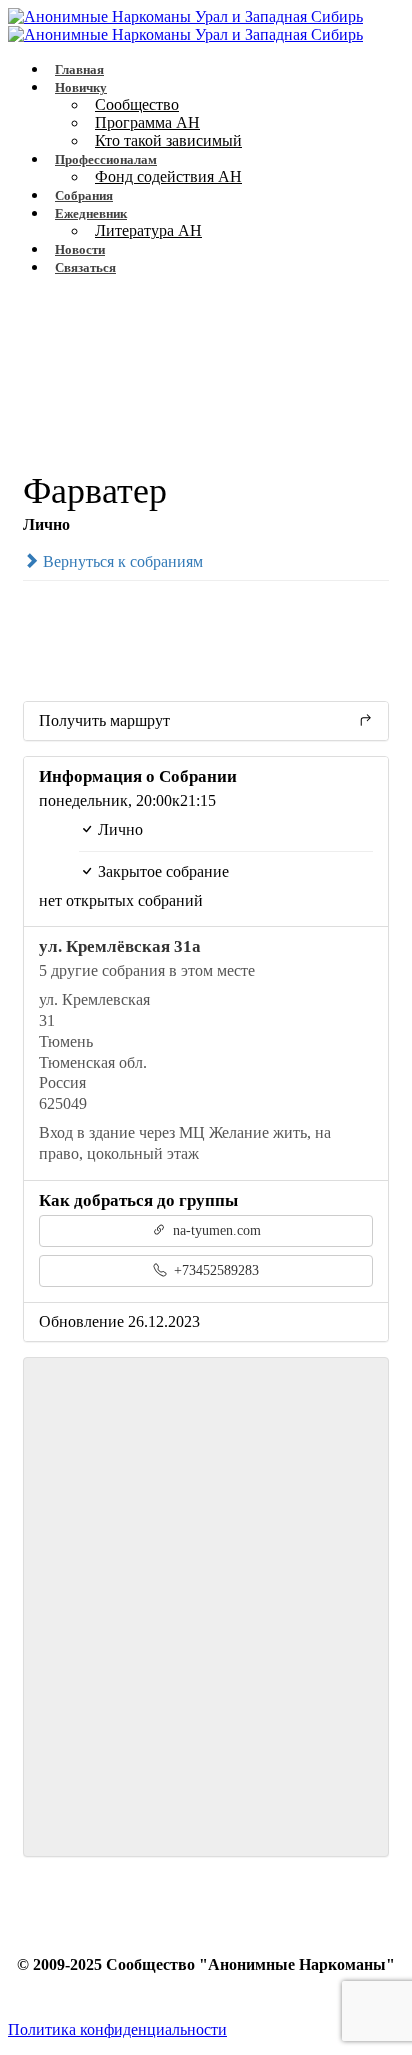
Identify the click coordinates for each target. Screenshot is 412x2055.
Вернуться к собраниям (121, 561)
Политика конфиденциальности (117, 2029)
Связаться (85, 267)
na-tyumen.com (215, 1230)
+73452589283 (214, 1270)
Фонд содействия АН (168, 176)
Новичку (81, 87)
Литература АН (148, 230)
